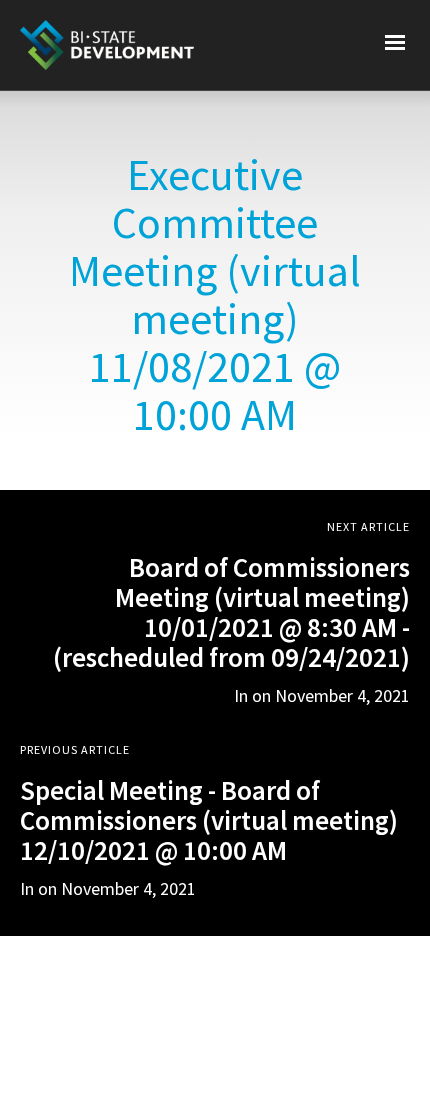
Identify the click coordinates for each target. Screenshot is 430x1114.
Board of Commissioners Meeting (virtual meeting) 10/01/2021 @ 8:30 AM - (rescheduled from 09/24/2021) (231, 612)
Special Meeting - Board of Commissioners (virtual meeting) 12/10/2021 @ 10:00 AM (209, 820)
